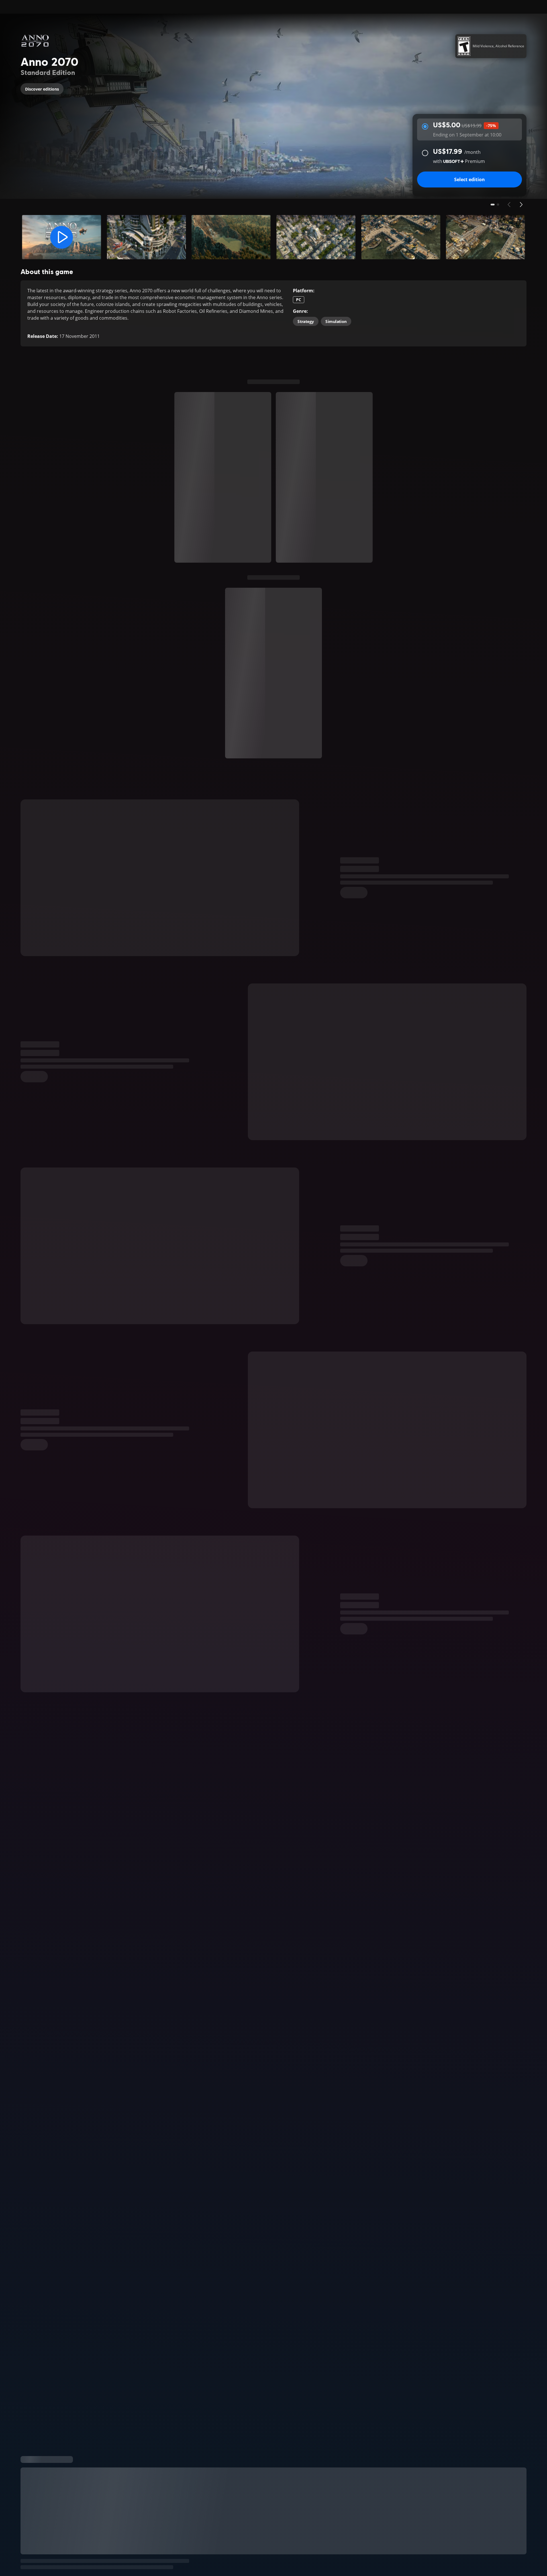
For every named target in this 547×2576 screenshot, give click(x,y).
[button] (62, 237)
